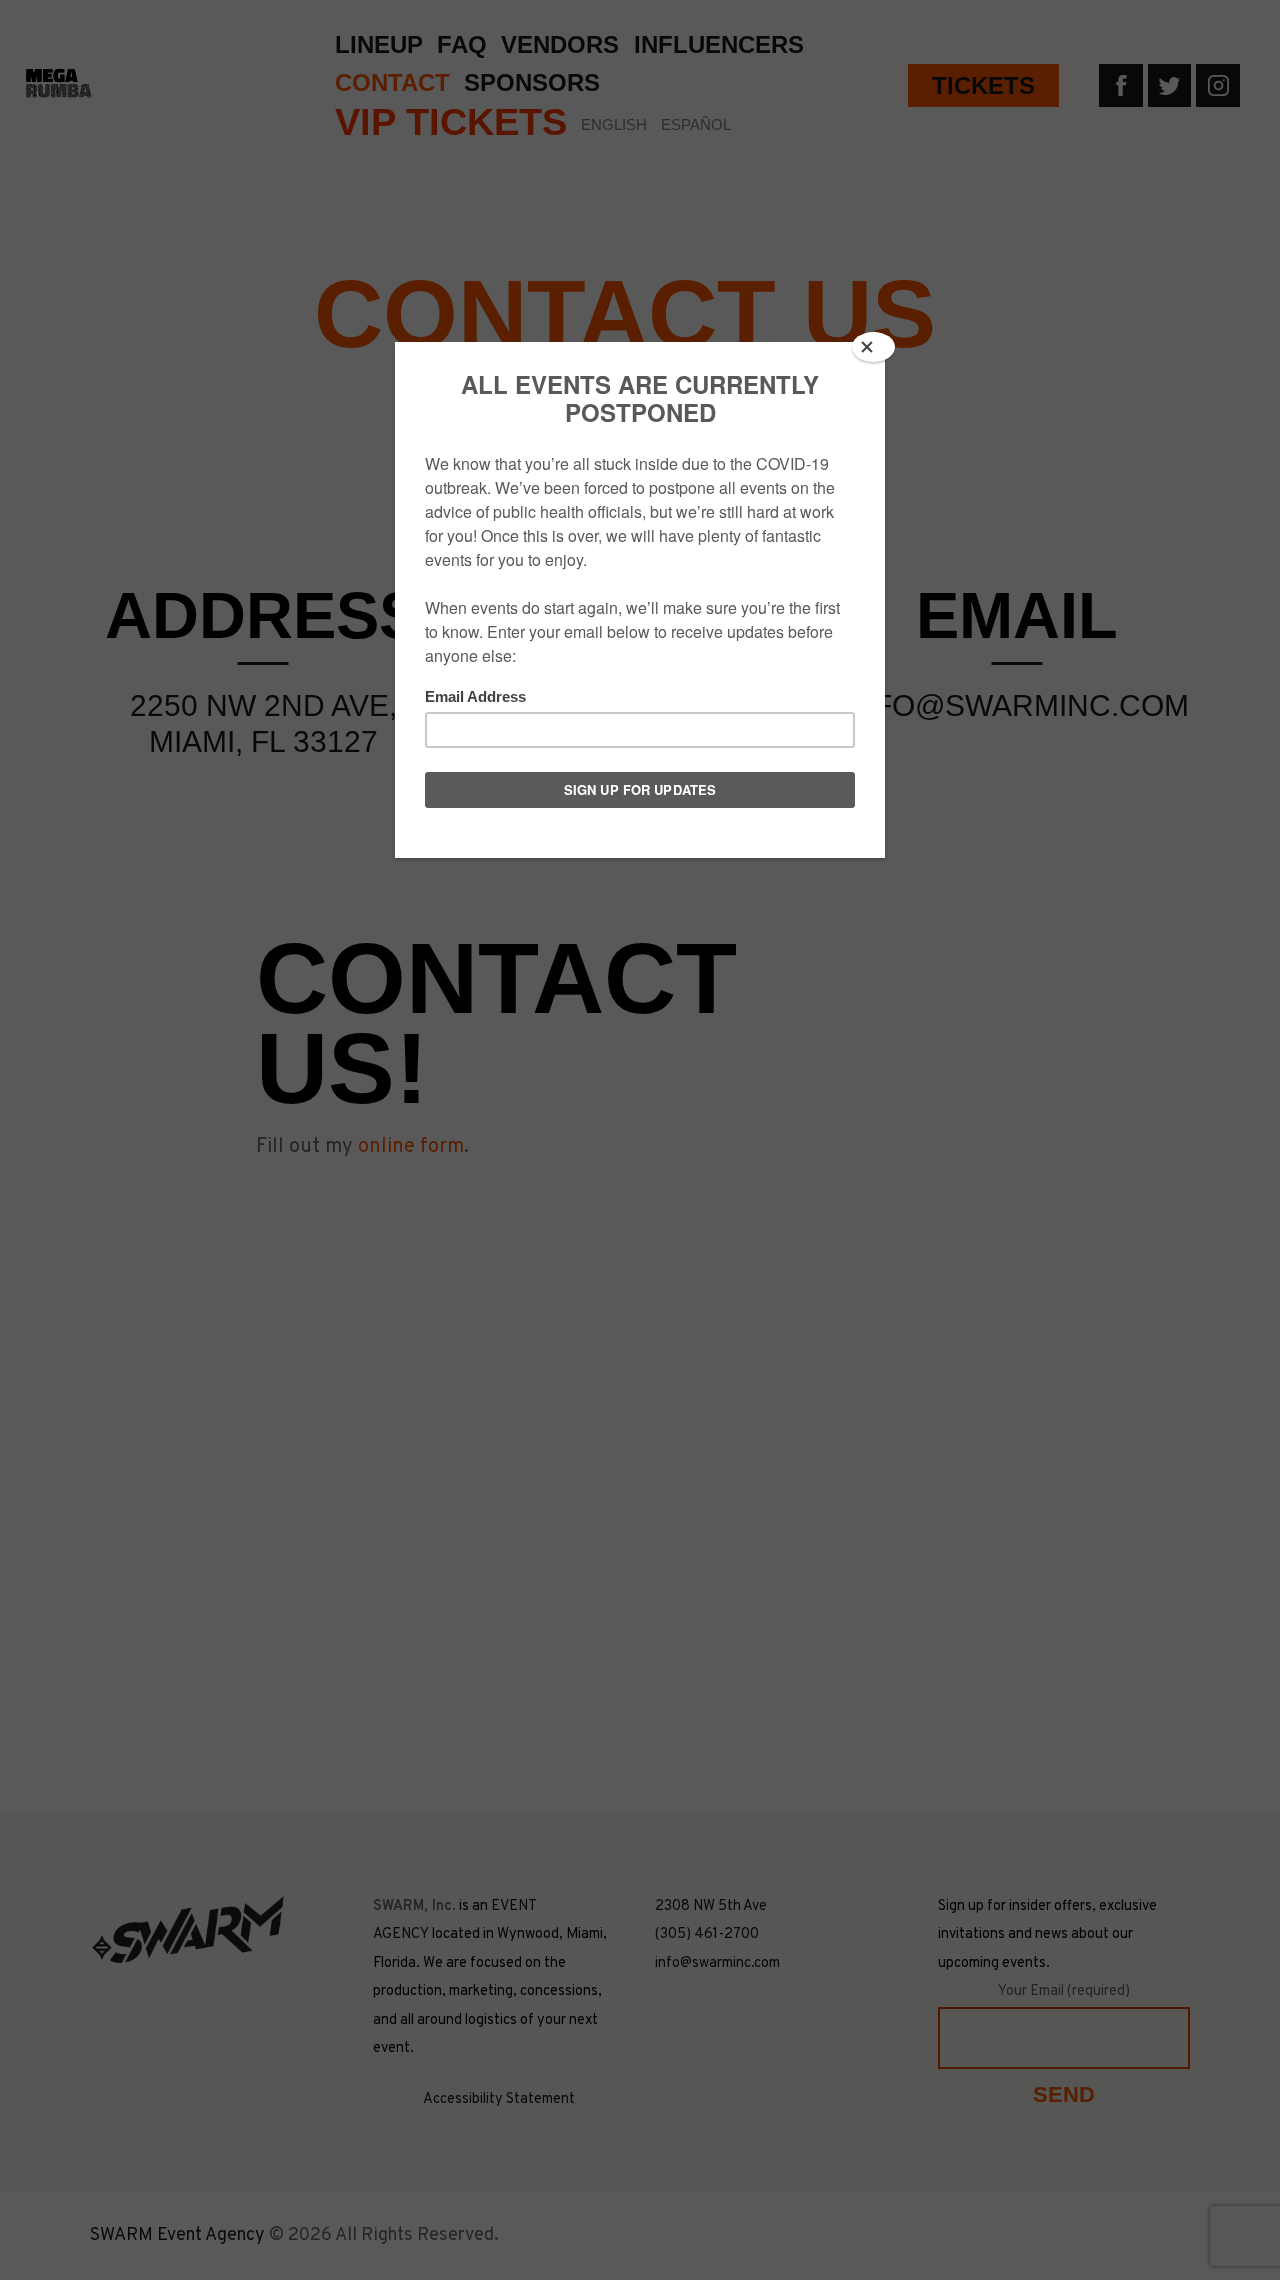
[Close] (873, 347)
